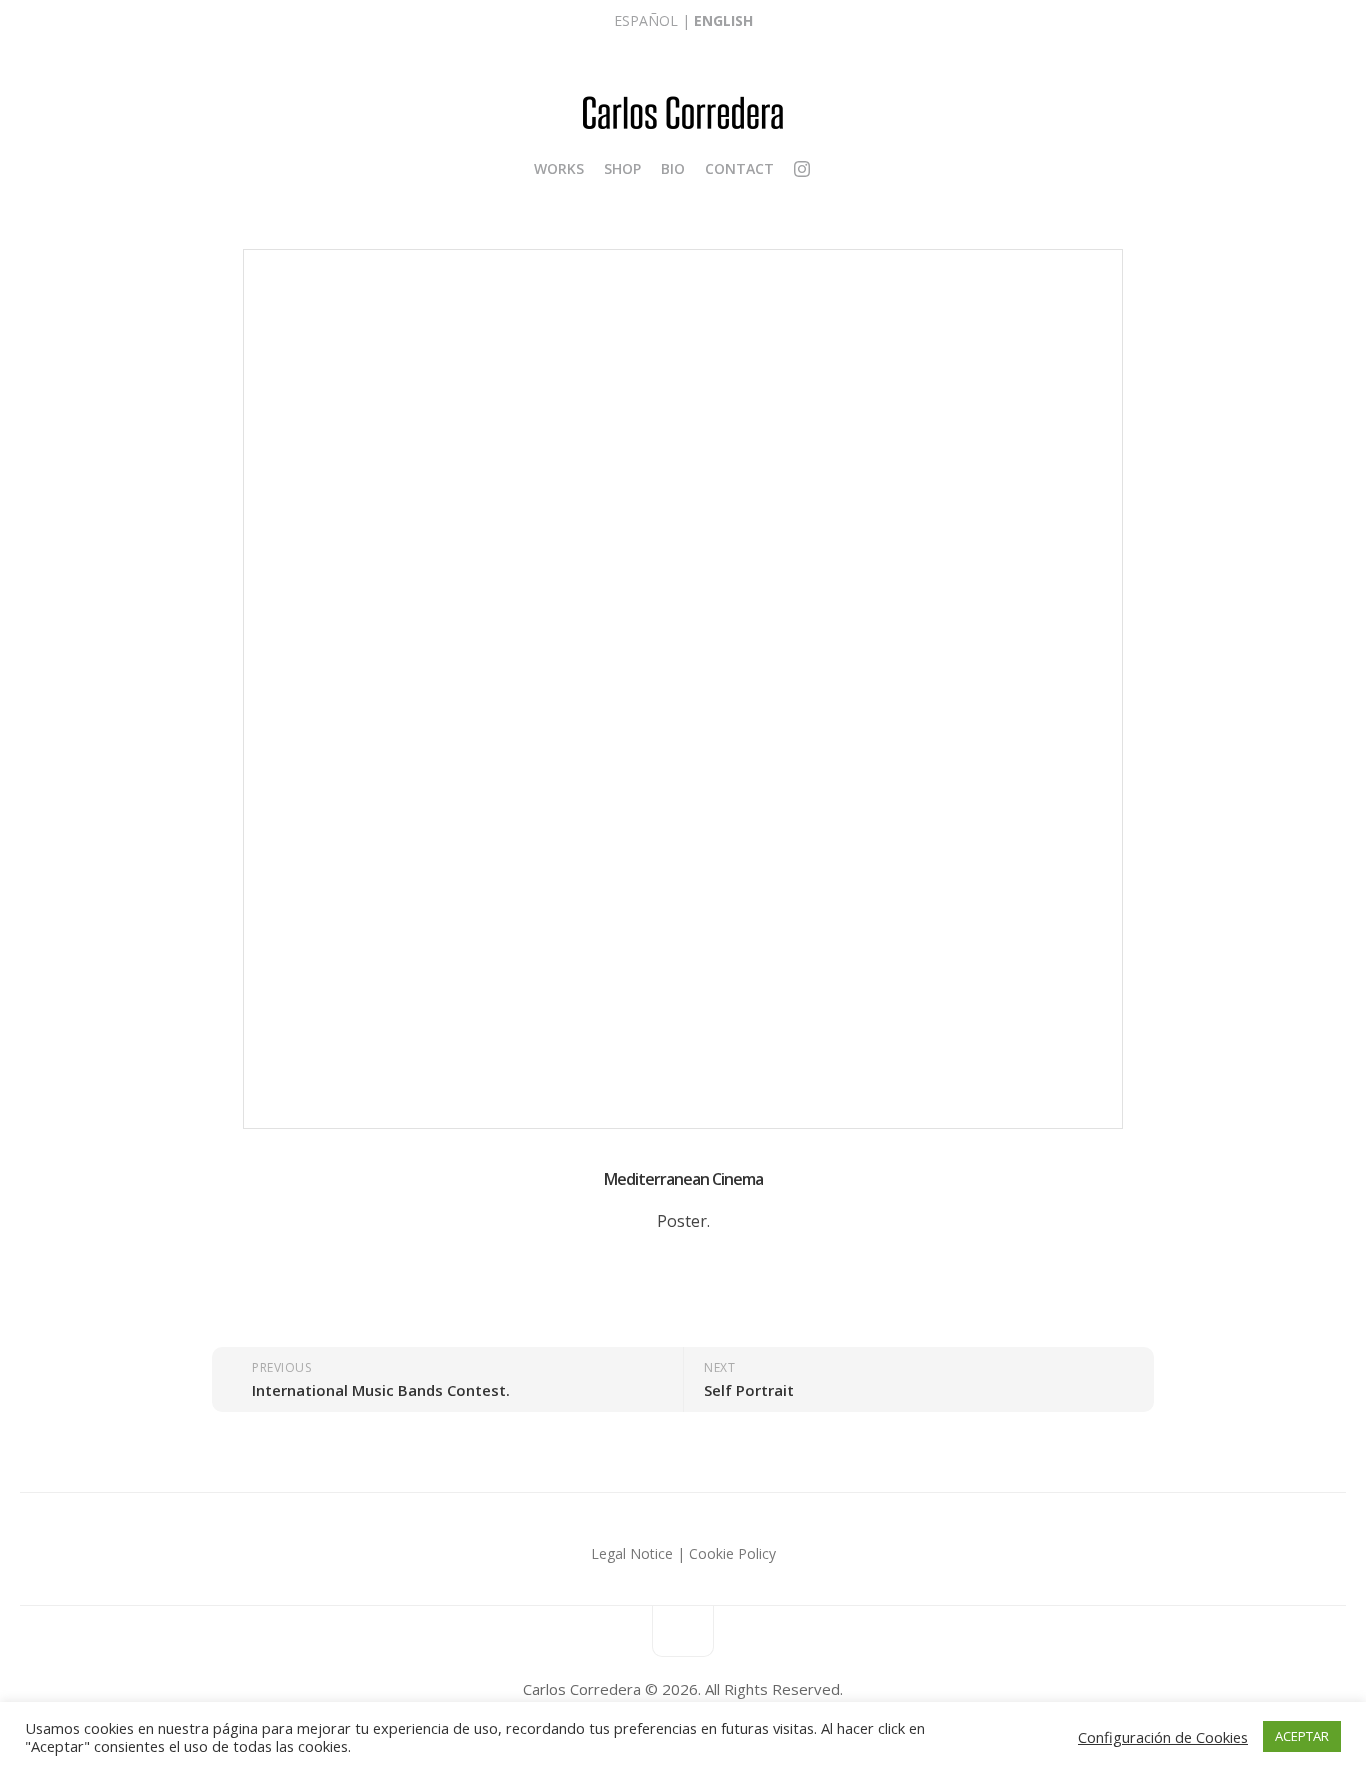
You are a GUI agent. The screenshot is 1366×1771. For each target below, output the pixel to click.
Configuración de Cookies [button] (1163, 1737)
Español (646, 20)
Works (559, 168)
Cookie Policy (732, 1553)
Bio (673, 168)
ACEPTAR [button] (1302, 1736)
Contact (739, 168)
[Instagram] (802, 171)
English (723, 20)
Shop (622, 168)
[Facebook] (821, 169)
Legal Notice (632, 1553)
